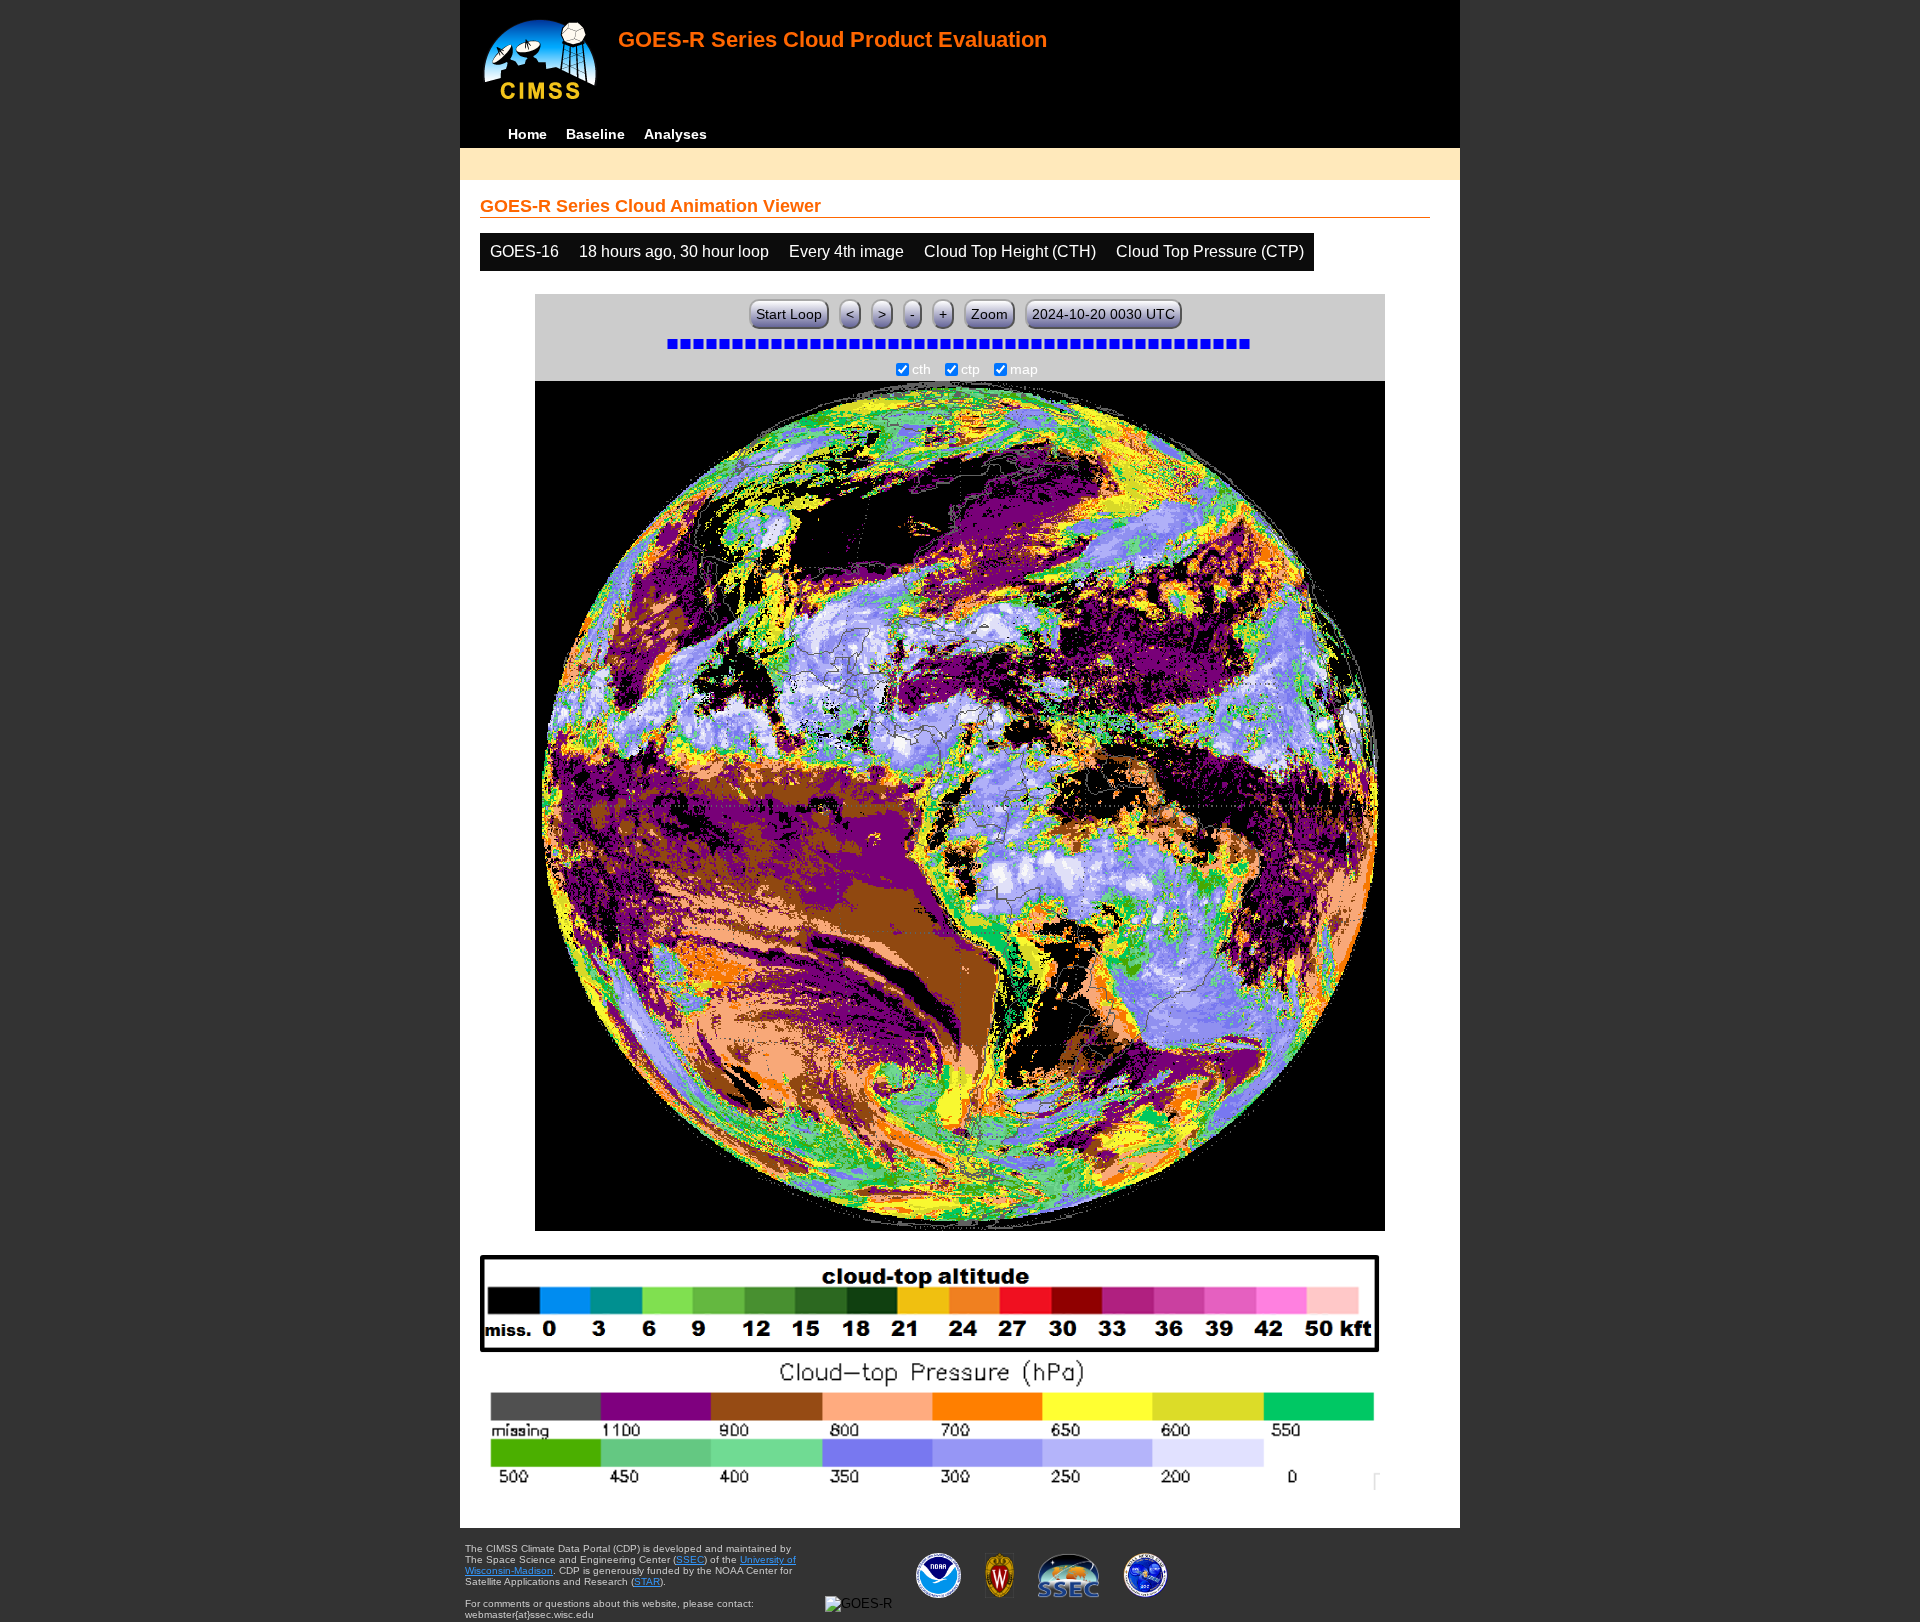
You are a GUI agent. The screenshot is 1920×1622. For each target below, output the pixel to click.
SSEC (690, 1559)
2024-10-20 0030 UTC (1103, 314)
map (1024, 370)
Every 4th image (846, 251)
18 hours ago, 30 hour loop (674, 251)
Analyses (675, 134)
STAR (647, 1581)
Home (527, 134)
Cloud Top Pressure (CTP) (1210, 251)
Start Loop (789, 314)
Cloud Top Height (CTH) (1010, 251)
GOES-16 (524, 251)
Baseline (595, 134)
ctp (970, 370)
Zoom (989, 314)
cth (921, 370)
